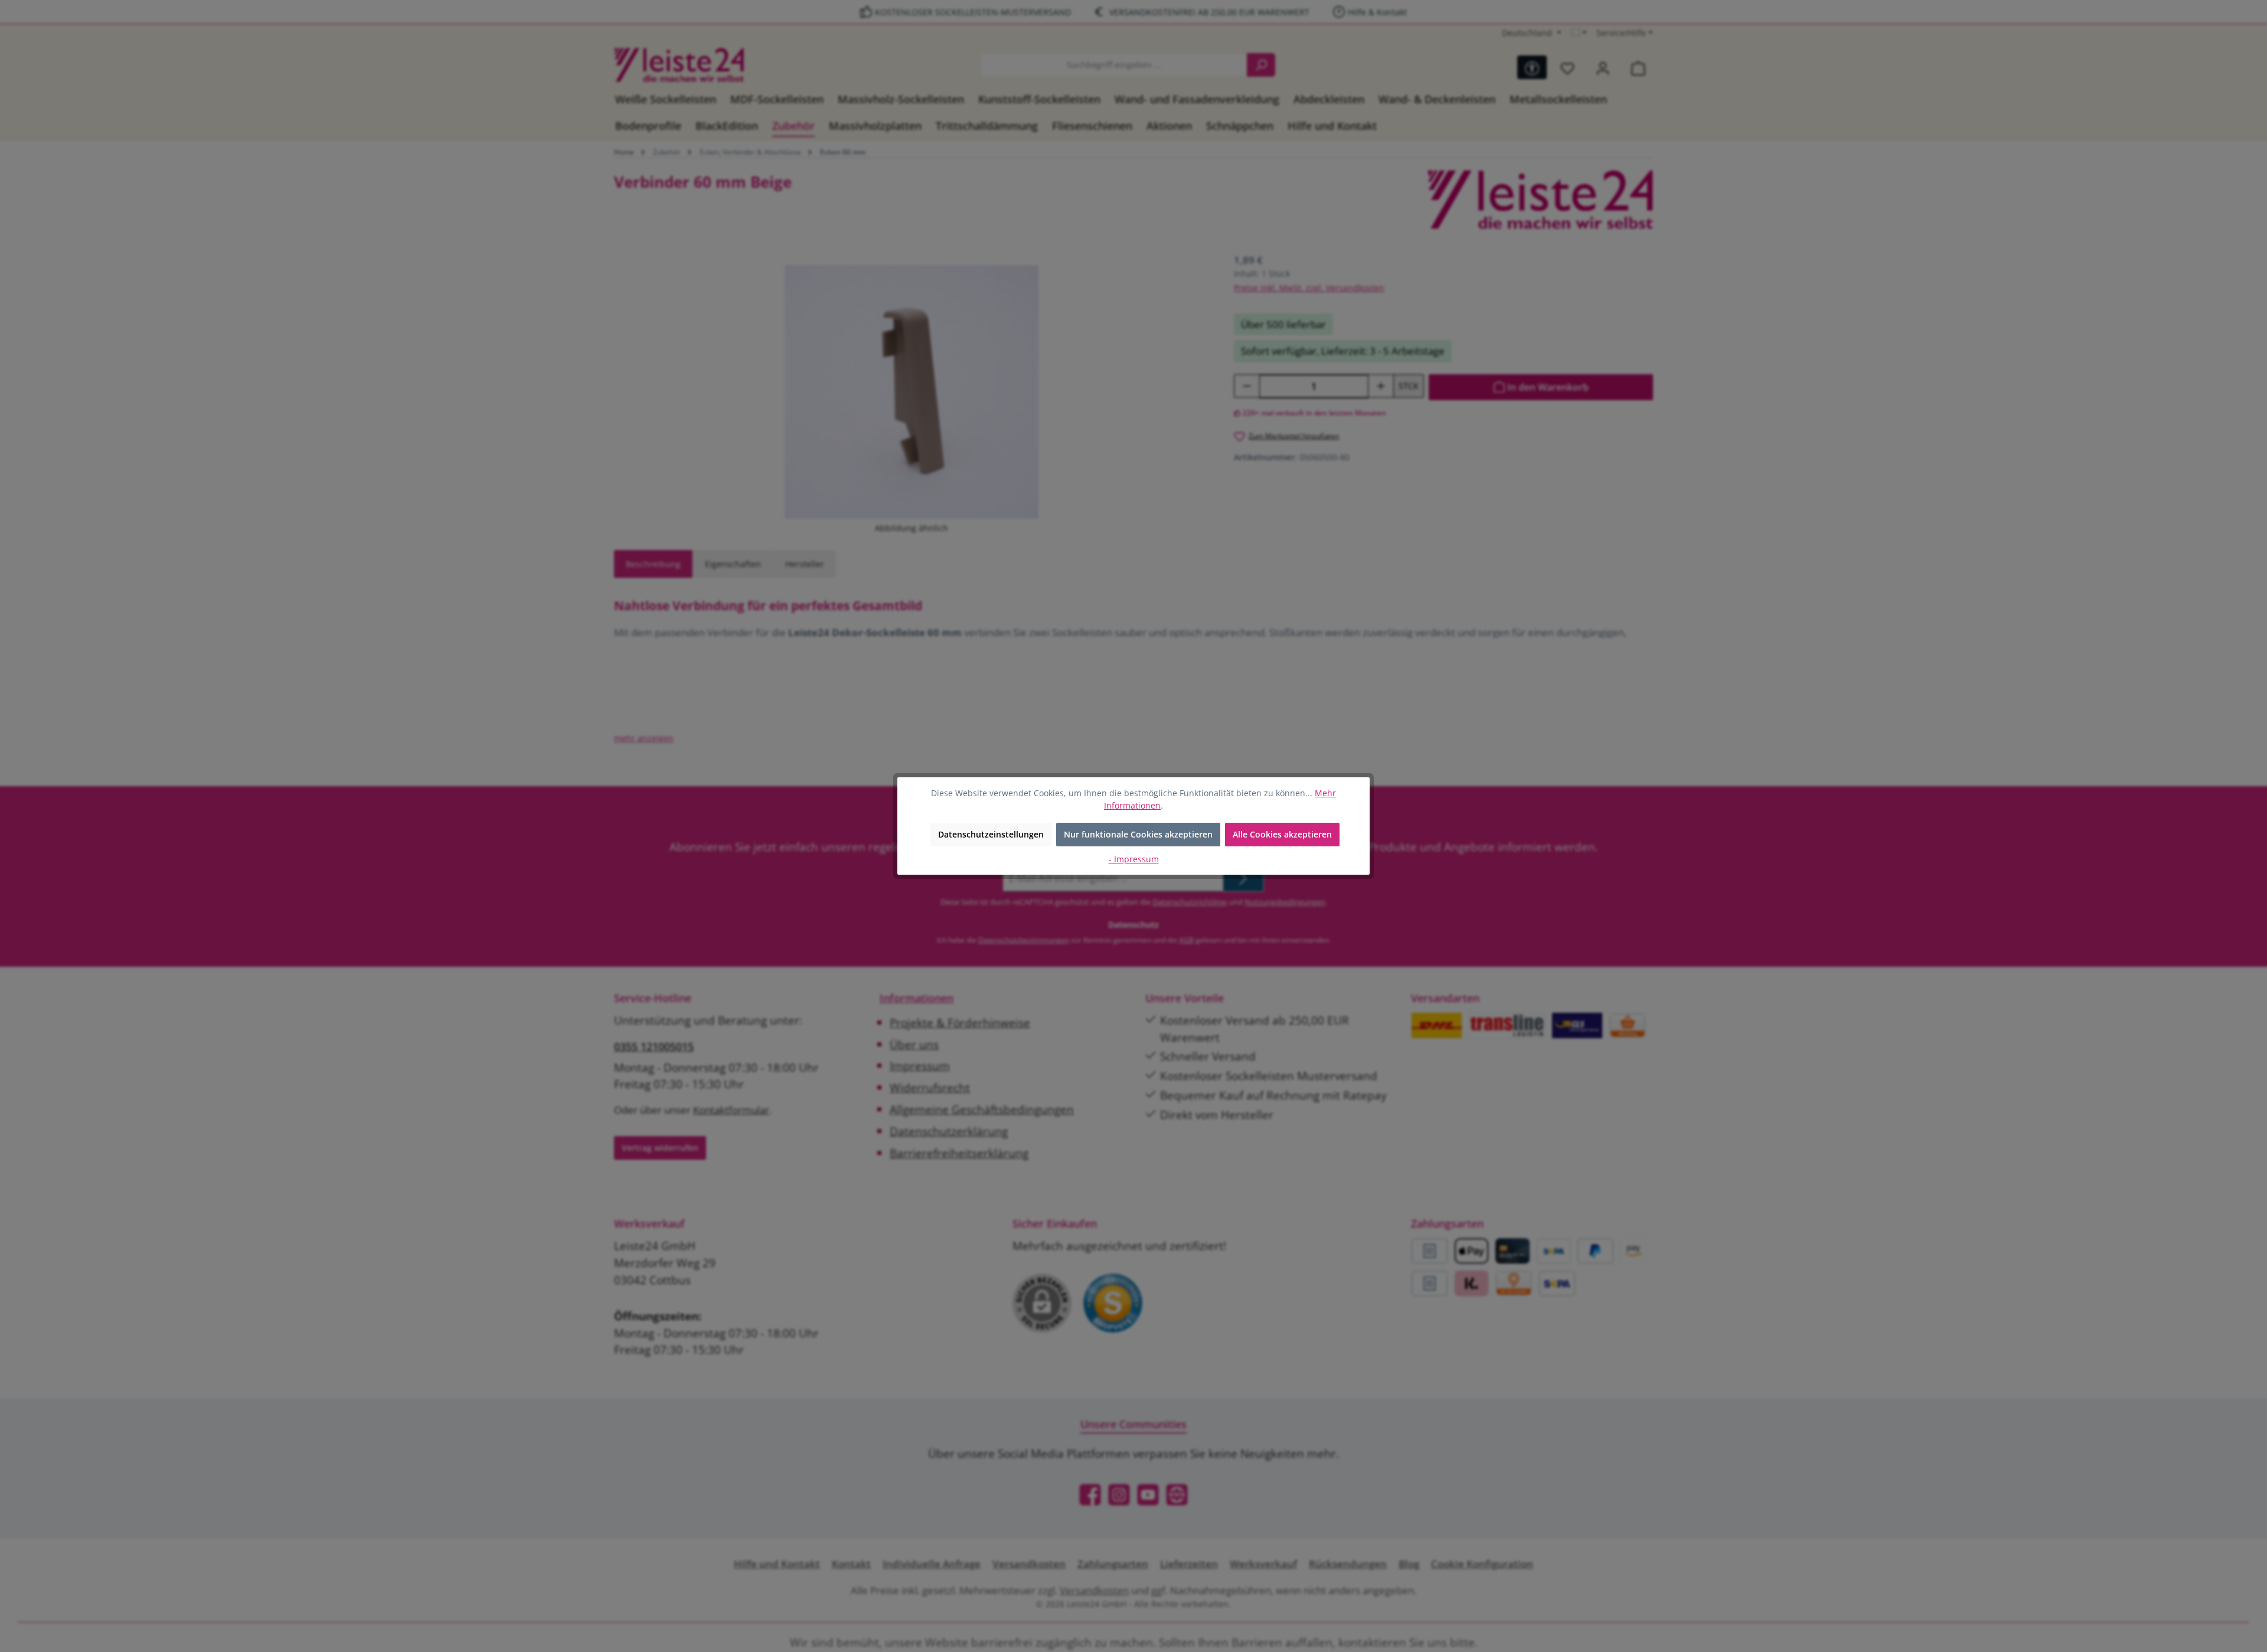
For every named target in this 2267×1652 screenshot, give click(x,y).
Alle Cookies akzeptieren (1282, 834)
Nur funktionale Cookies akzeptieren (1138, 834)
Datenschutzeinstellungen (991, 834)
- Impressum (1134, 859)
